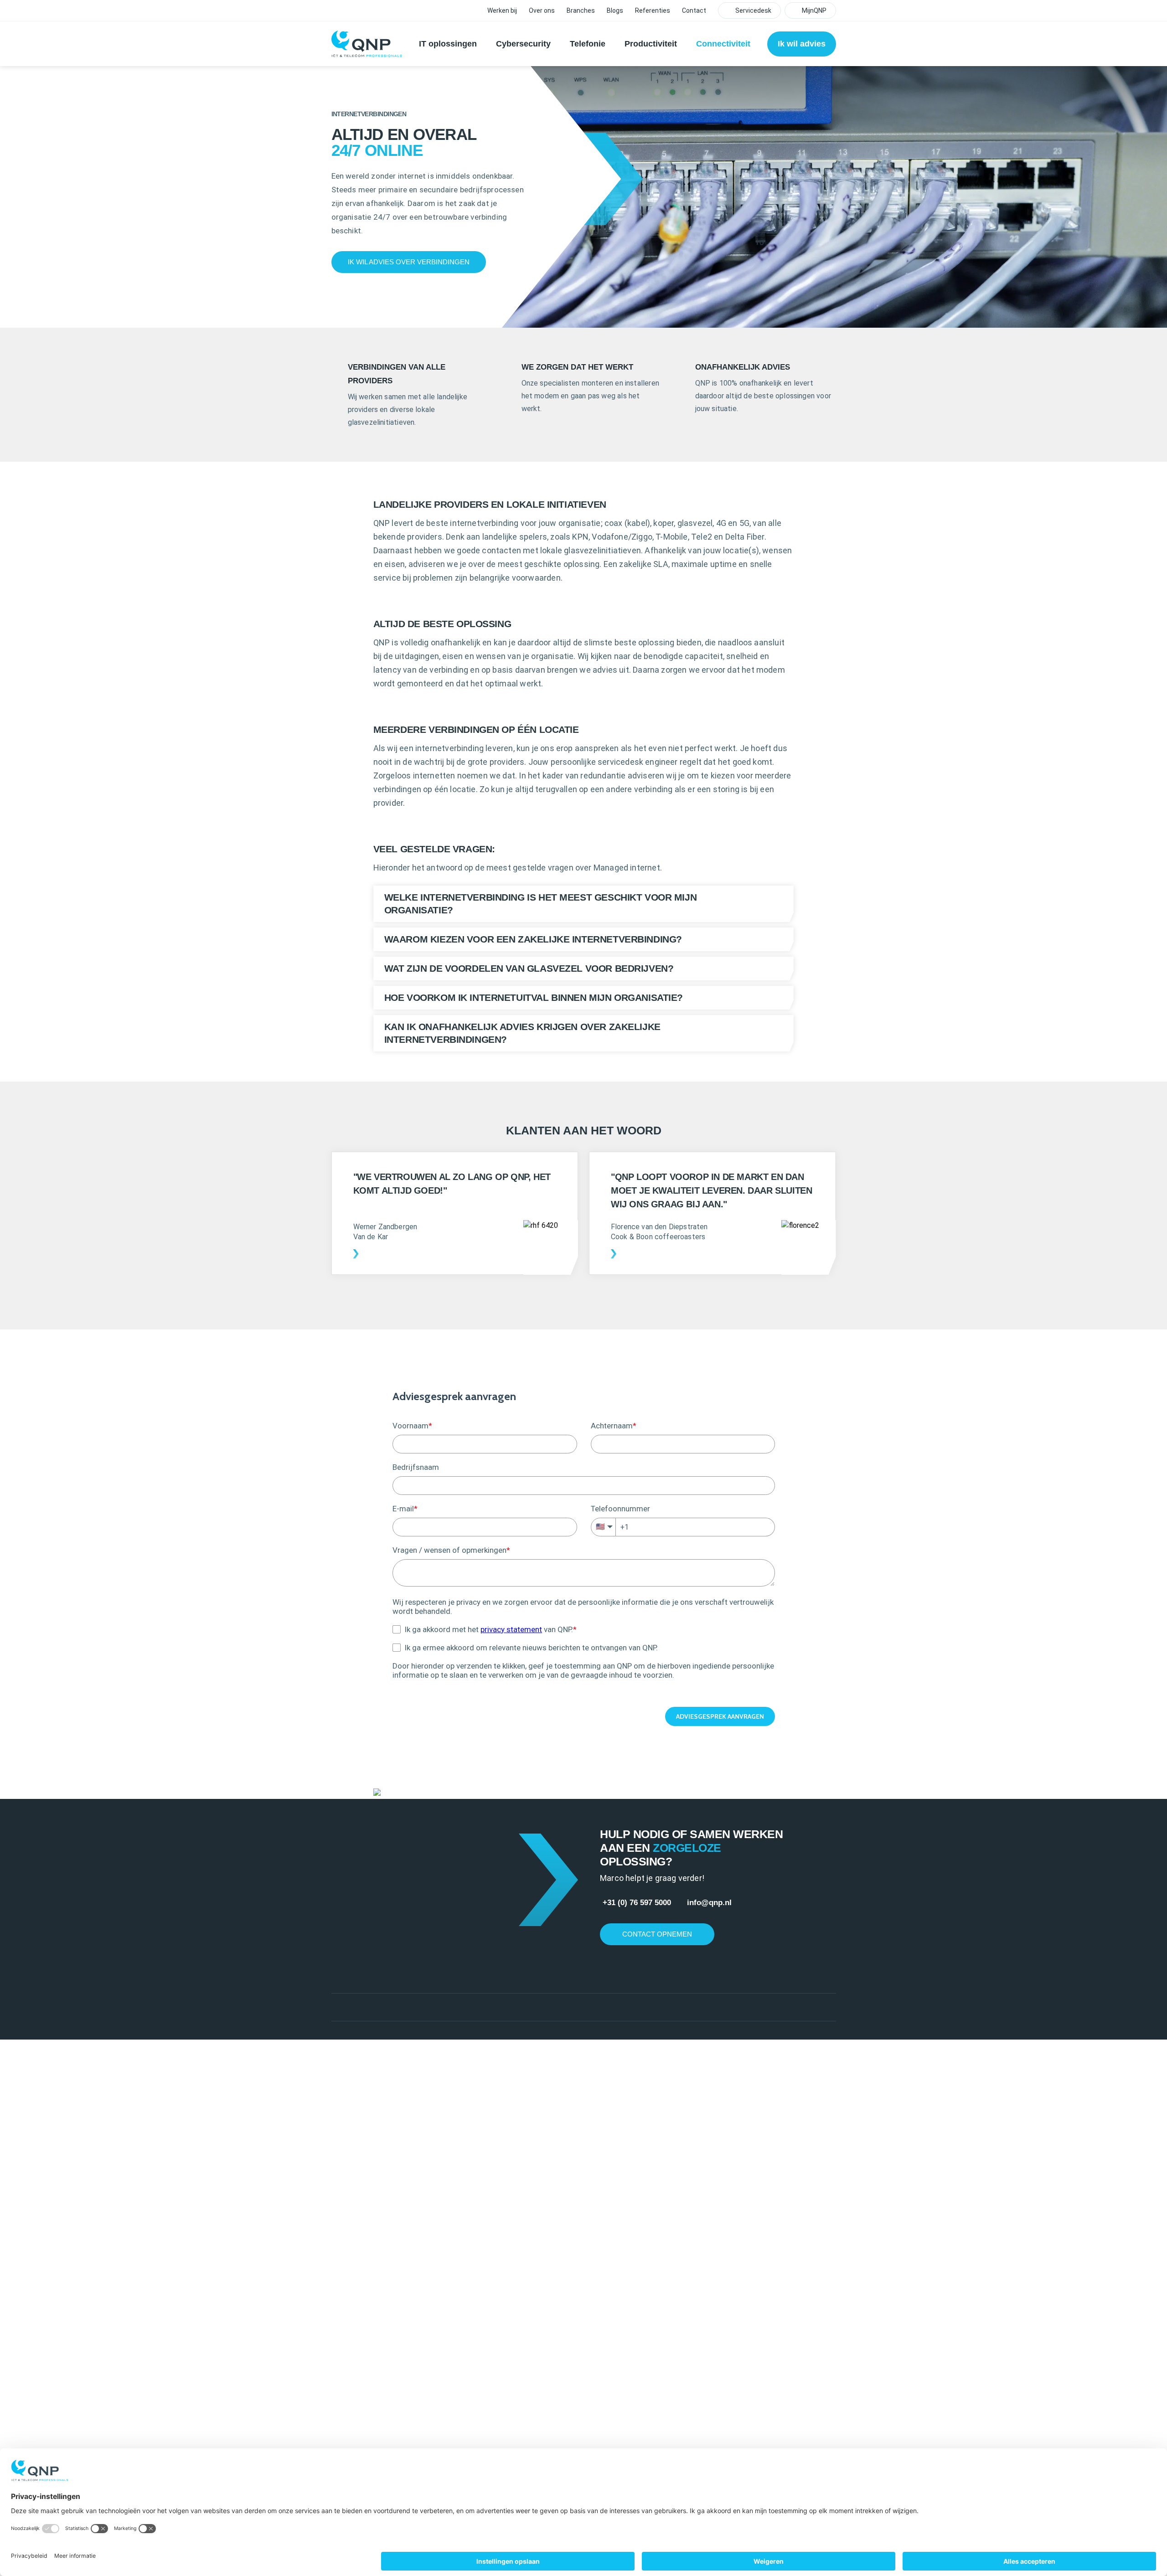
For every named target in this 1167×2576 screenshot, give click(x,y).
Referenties (653, 10)
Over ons (542, 10)
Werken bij (502, 10)
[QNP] (367, 44)
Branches (581, 10)
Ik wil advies (802, 44)
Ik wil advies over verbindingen (409, 262)
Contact (694, 10)
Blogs (615, 10)
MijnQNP (814, 10)
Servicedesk (753, 10)
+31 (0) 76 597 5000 (638, 1903)
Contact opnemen (657, 1934)
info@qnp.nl (709, 1903)
